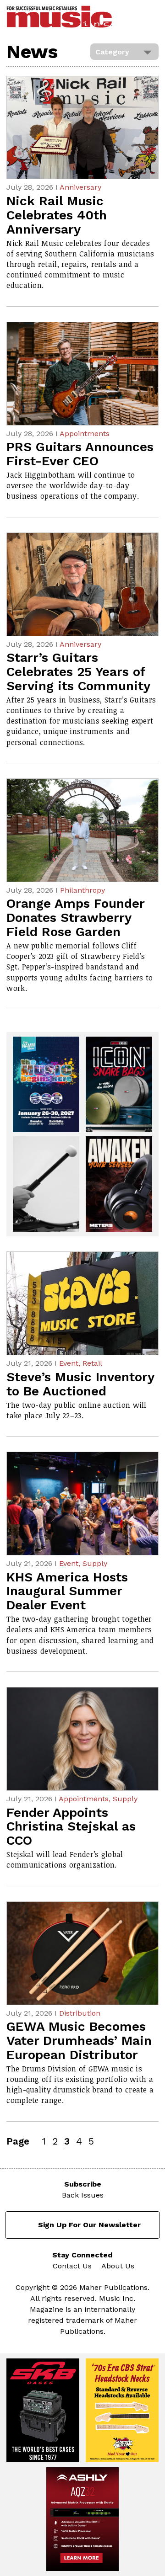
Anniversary (80, 187)
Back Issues (83, 2195)
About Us (118, 2266)
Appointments (85, 434)
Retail (92, 1363)
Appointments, (86, 1799)
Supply (95, 1563)
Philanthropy (82, 890)
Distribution (80, 2013)
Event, (71, 1363)
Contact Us (72, 2266)
